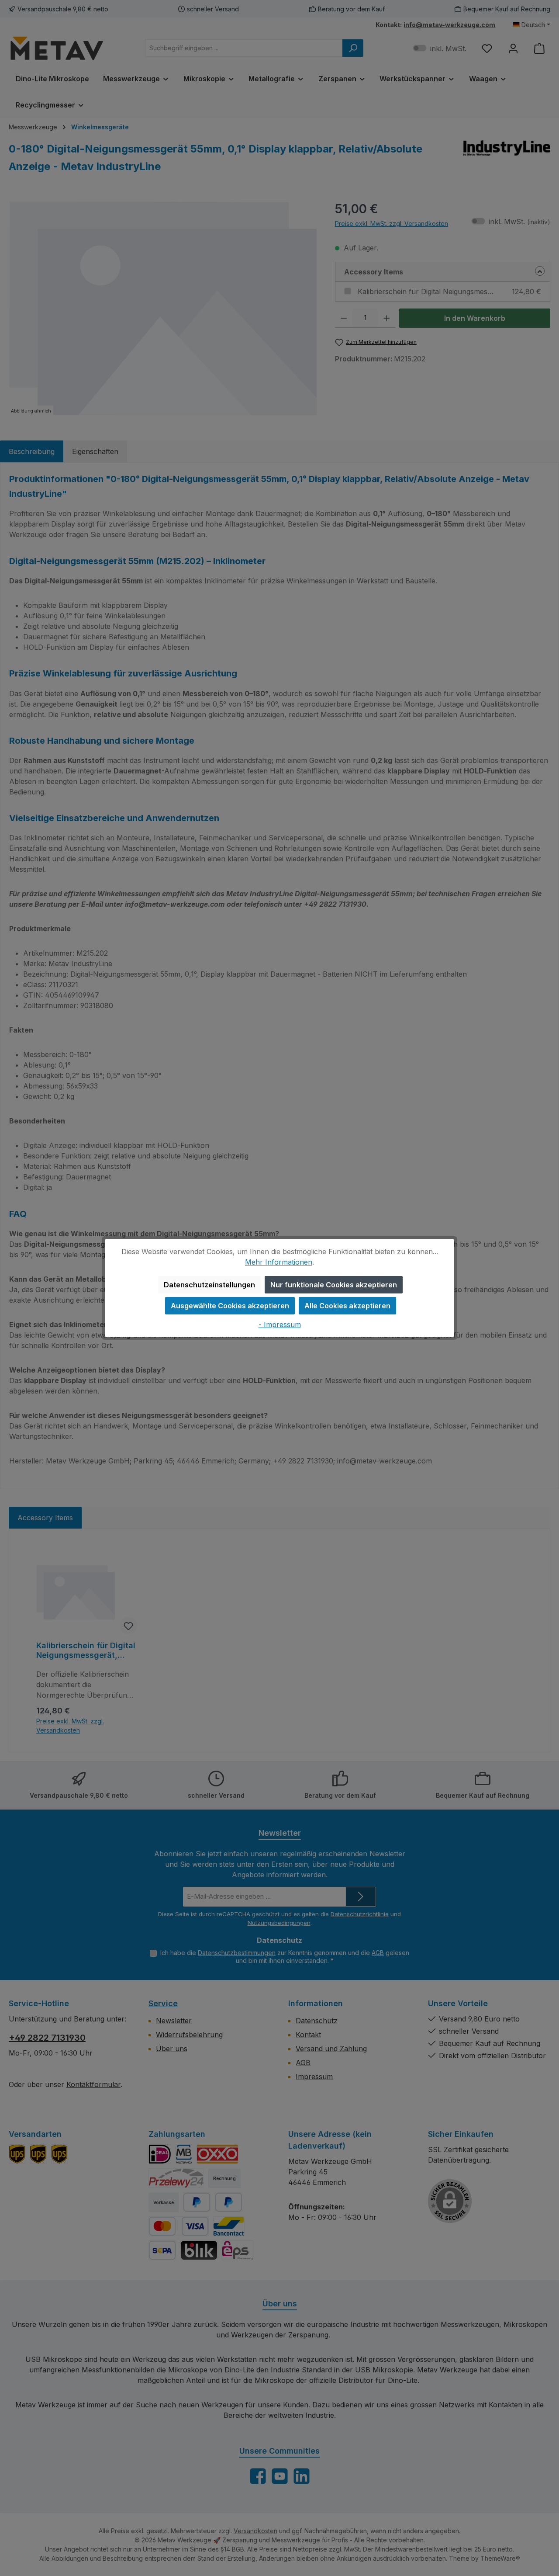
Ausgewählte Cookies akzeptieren (230, 1306)
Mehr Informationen (279, 1262)
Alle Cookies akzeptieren (347, 1306)
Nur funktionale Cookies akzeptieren (334, 1285)
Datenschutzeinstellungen (209, 1285)
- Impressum (280, 1324)
